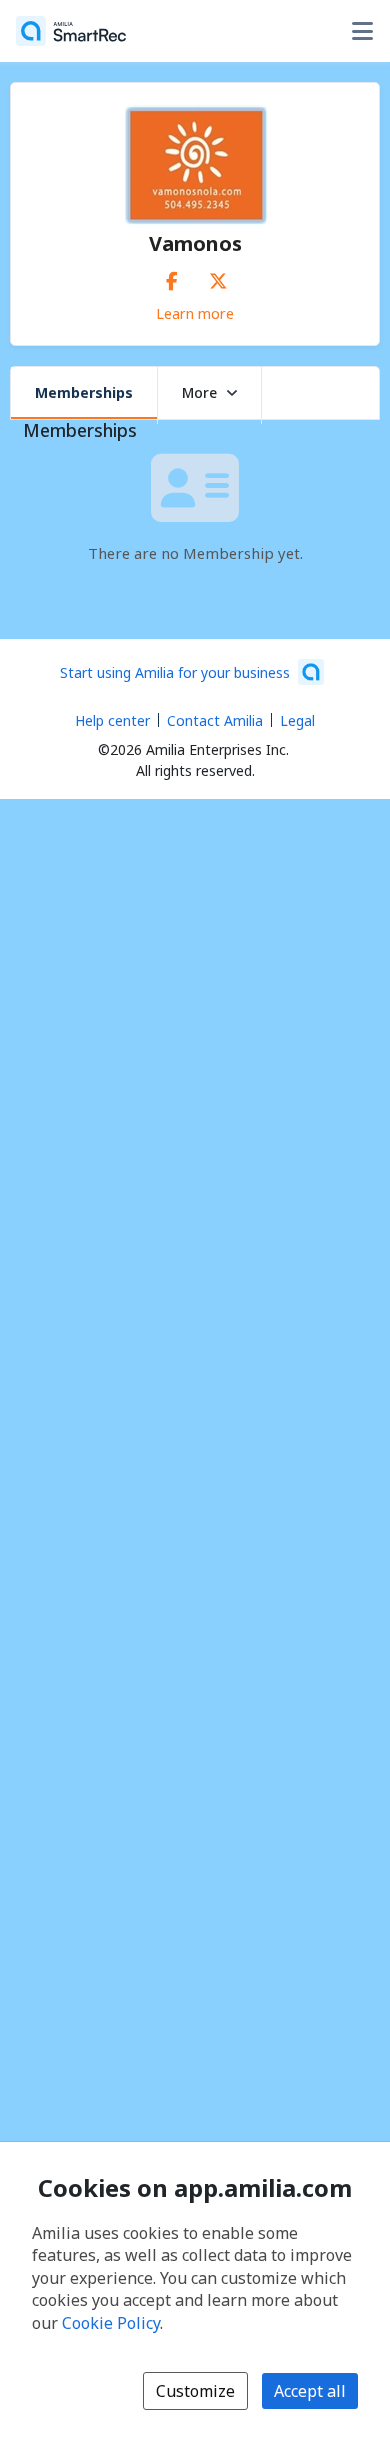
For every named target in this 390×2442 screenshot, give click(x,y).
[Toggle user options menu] (362, 31)
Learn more (195, 313)
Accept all (310, 2391)
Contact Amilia (215, 720)
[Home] (71, 31)
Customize (195, 2391)
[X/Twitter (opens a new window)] (218, 277)
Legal (297, 720)
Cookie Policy (111, 2323)
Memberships (84, 392)
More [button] (199, 392)
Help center (112, 720)
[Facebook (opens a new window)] (172, 277)
